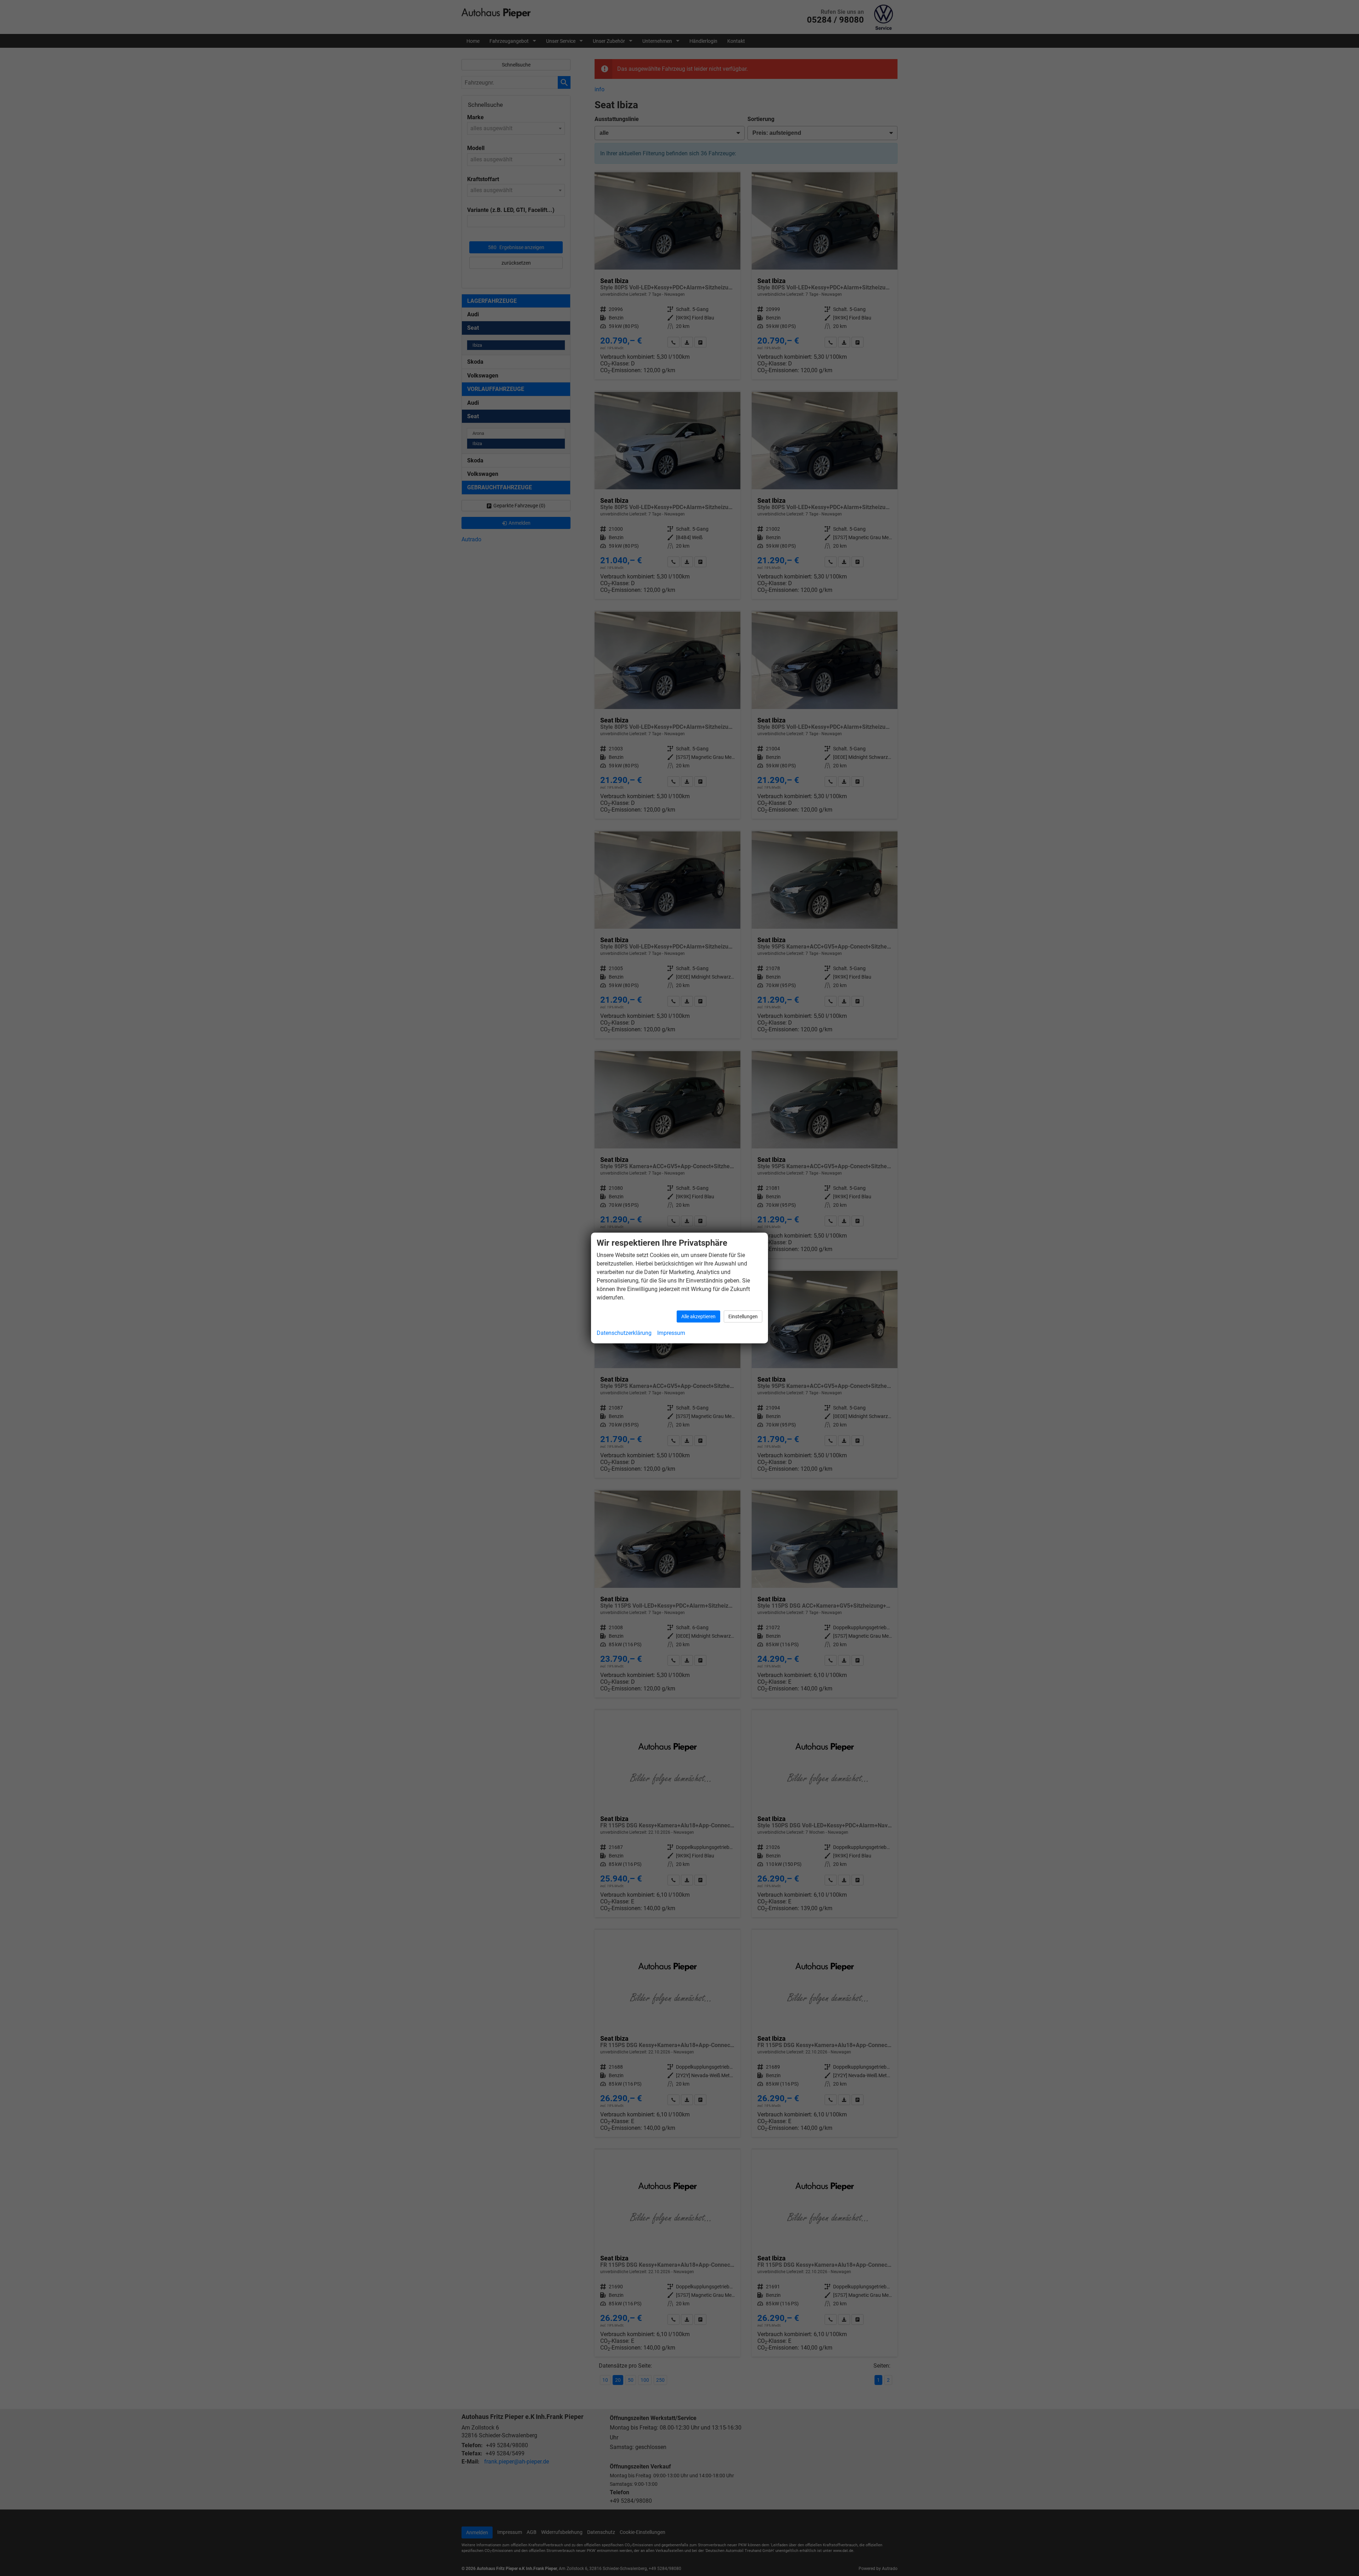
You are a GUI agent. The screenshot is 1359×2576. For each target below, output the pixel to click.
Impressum (671, 1333)
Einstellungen (743, 1316)
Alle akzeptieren (698, 1316)
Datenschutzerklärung (624, 1333)
